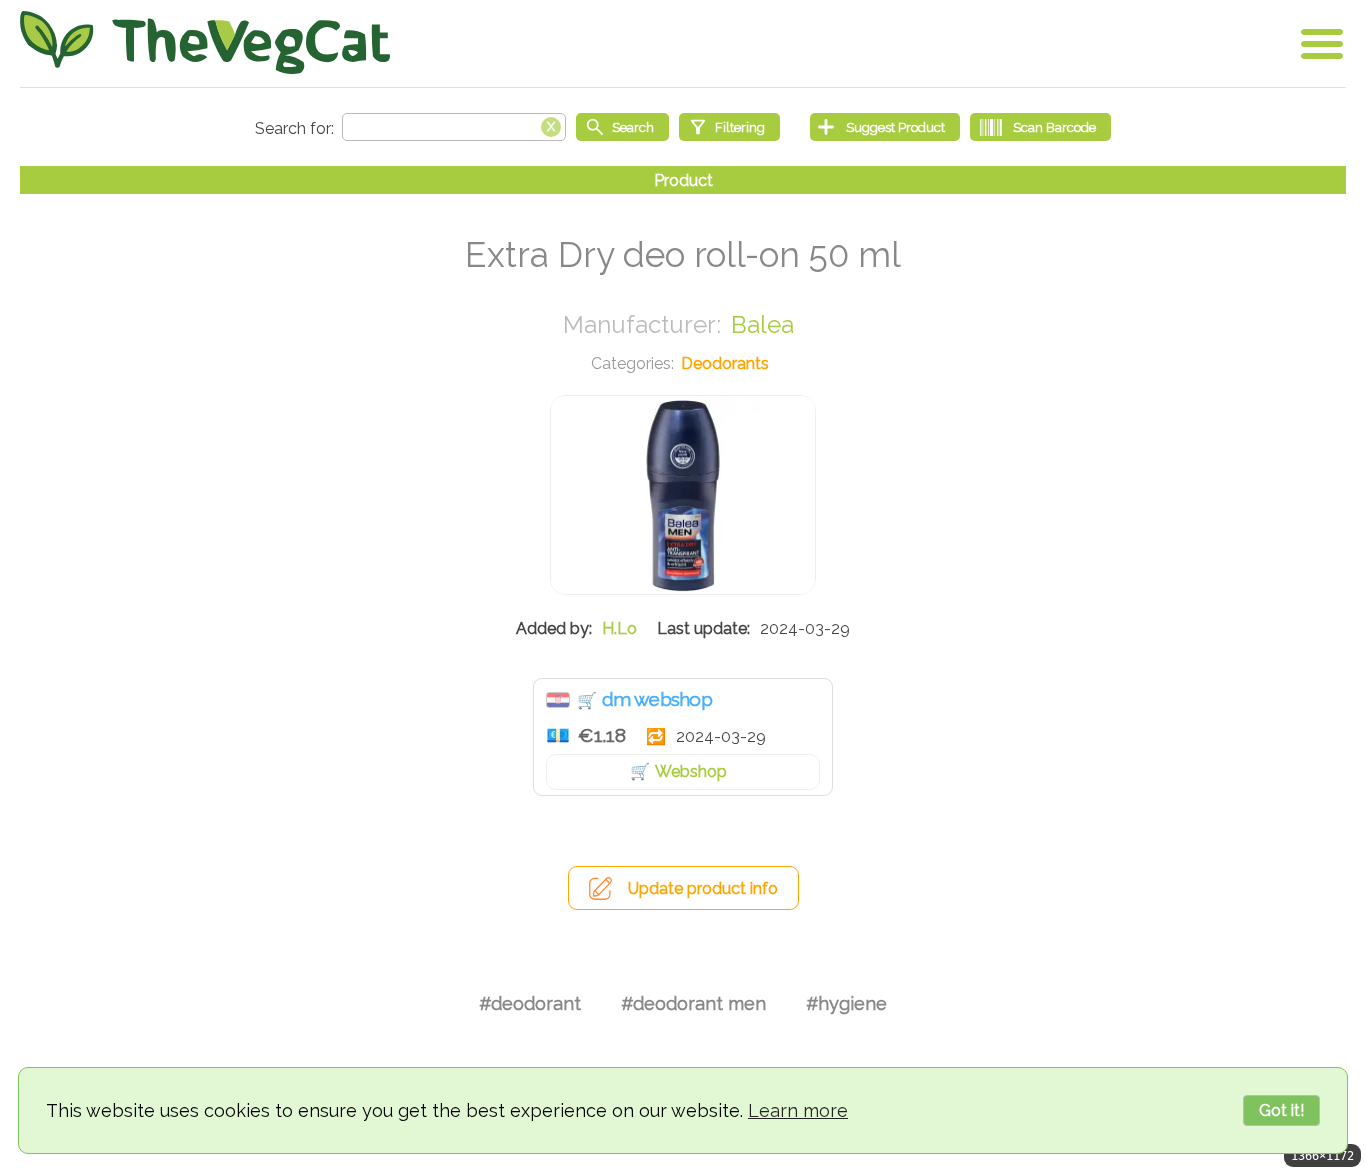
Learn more (798, 1110)
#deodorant (530, 1003)
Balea (762, 324)
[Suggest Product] (885, 127)
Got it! (1281, 1110)
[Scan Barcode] (1040, 127)
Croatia (558, 700)
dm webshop (657, 699)
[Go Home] (205, 42)
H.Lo (619, 628)
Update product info (703, 888)
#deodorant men (693, 1003)
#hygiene (846, 1003)
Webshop (691, 771)
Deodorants (725, 363)
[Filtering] (729, 127)
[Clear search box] (551, 125)
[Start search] (622, 127)
